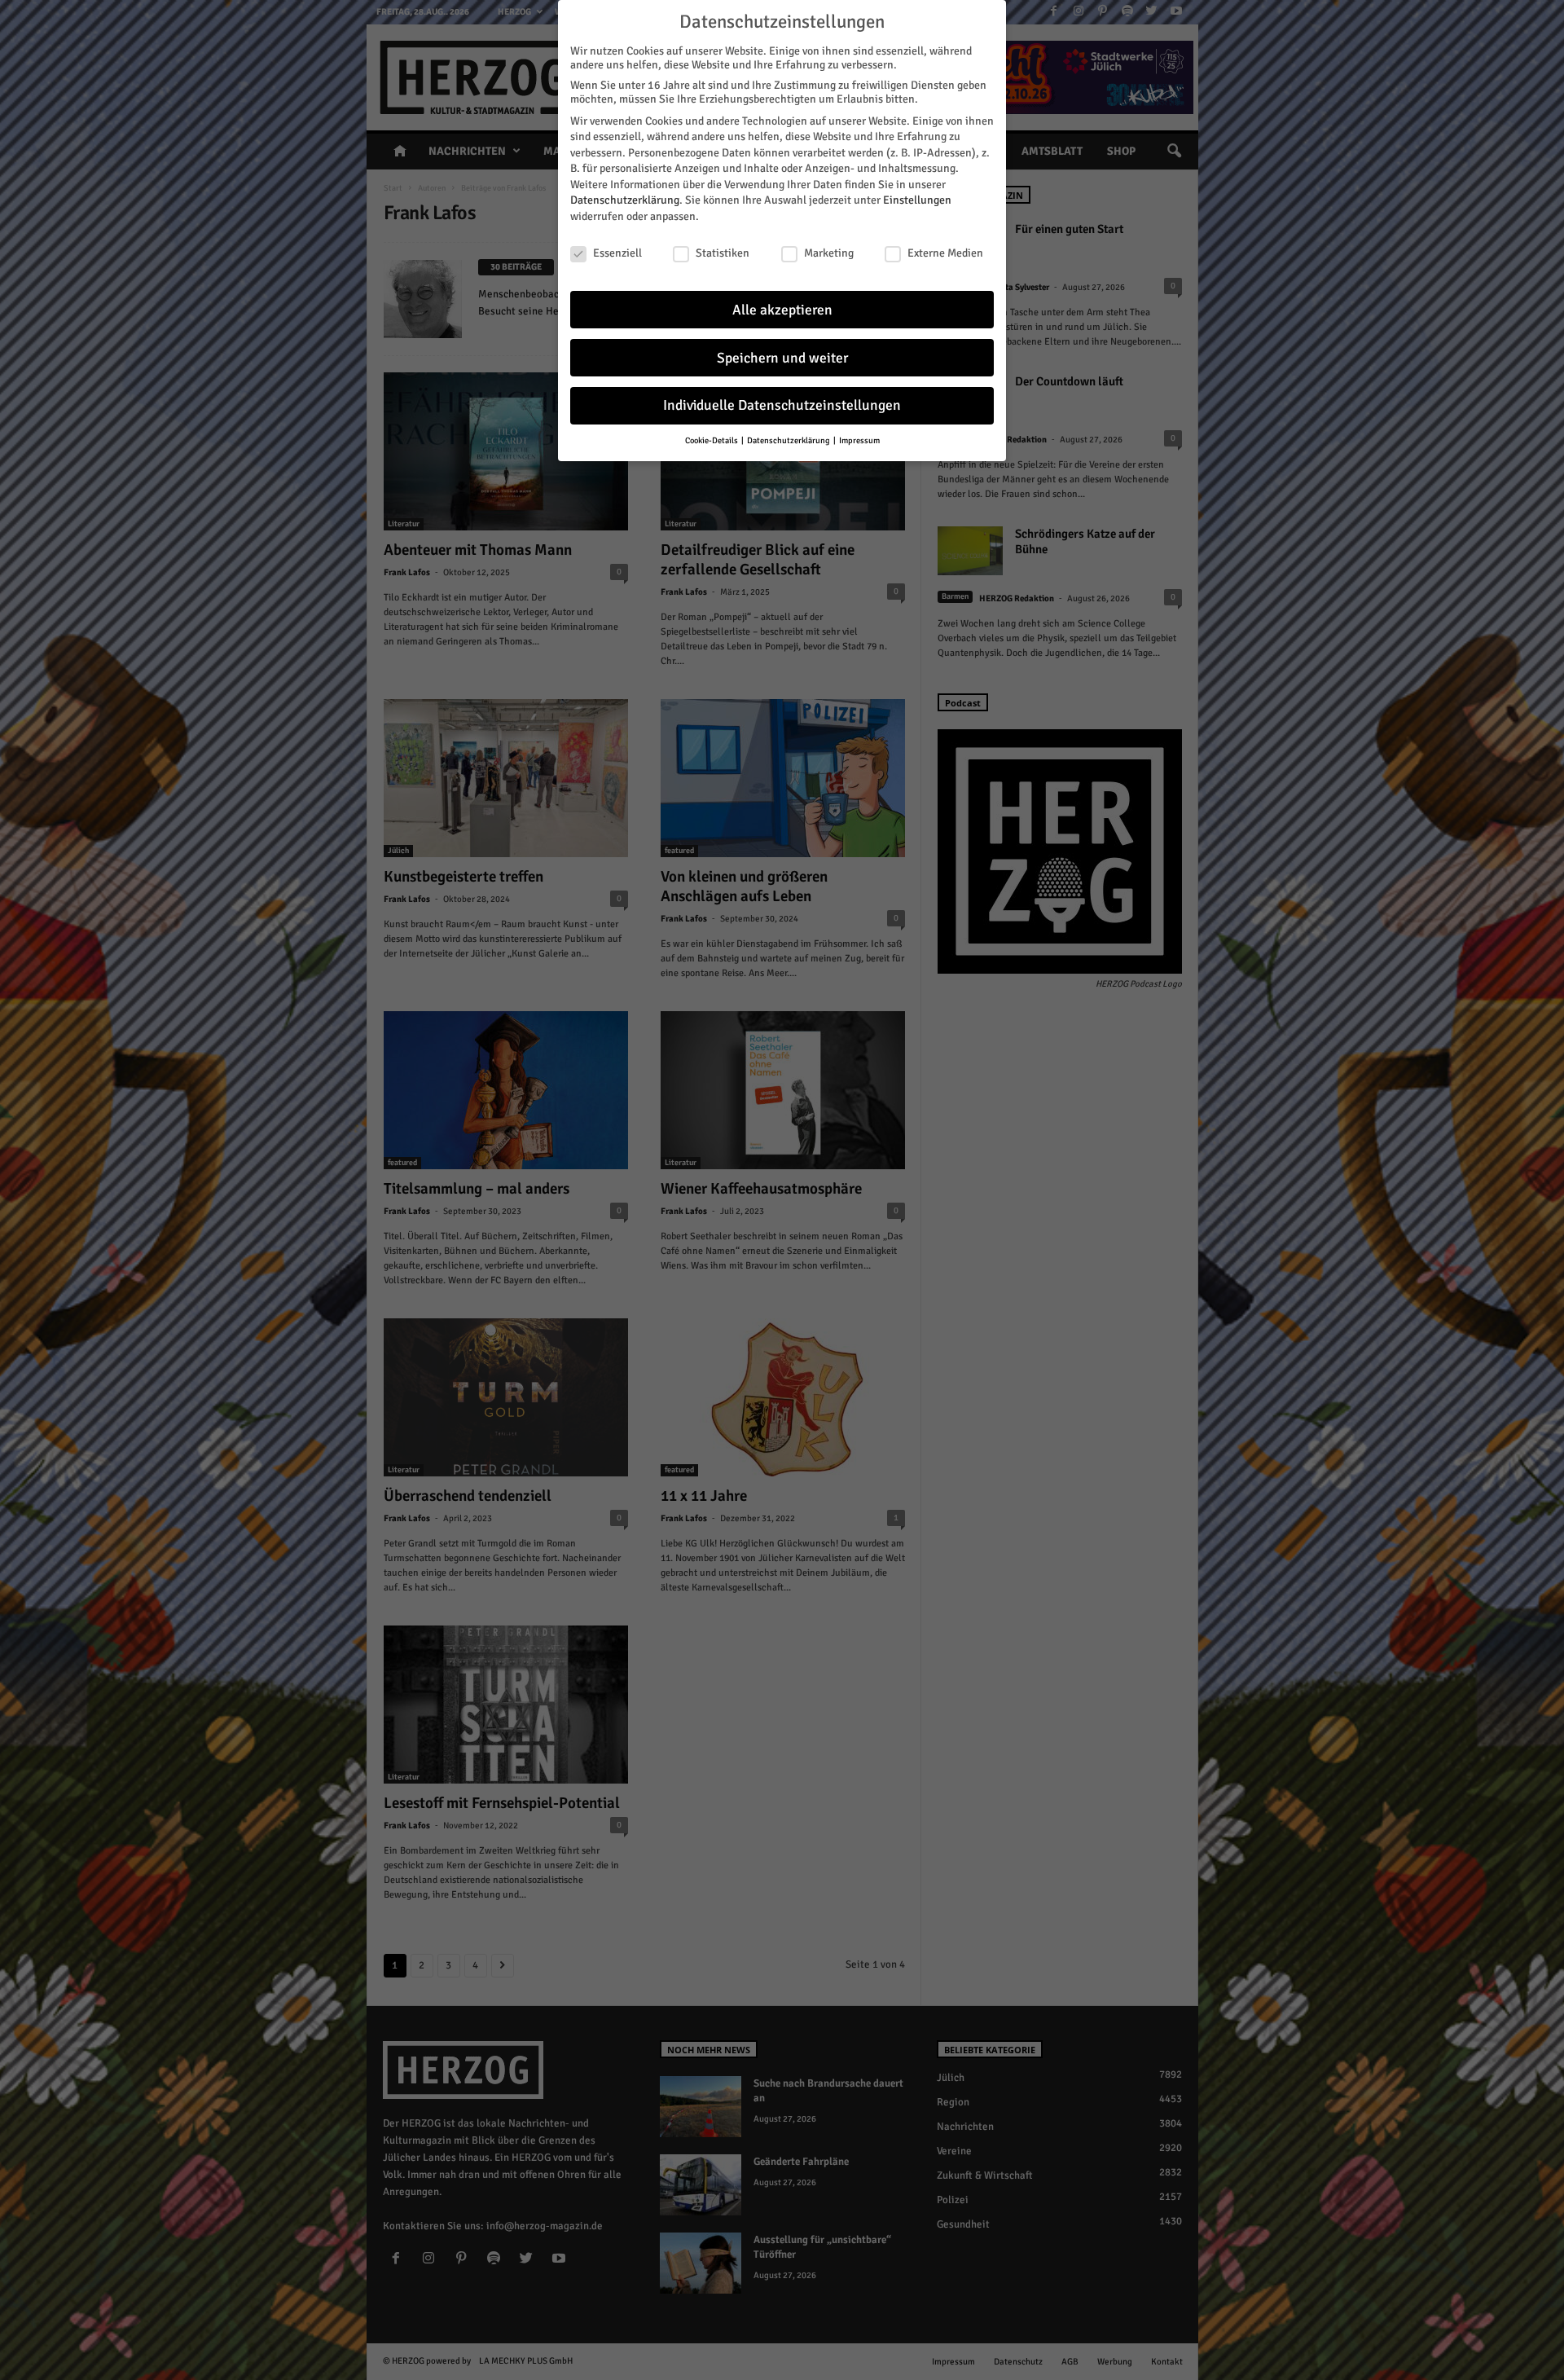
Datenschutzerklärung (625, 200)
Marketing (829, 253)
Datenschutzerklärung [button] (789, 440)
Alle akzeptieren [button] (782, 310)
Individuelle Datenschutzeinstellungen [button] (782, 405)
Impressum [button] (859, 440)
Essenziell (617, 253)
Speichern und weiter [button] (782, 358)
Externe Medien (945, 253)
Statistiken (723, 253)
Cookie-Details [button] (712, 440)
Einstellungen (917, 200)
